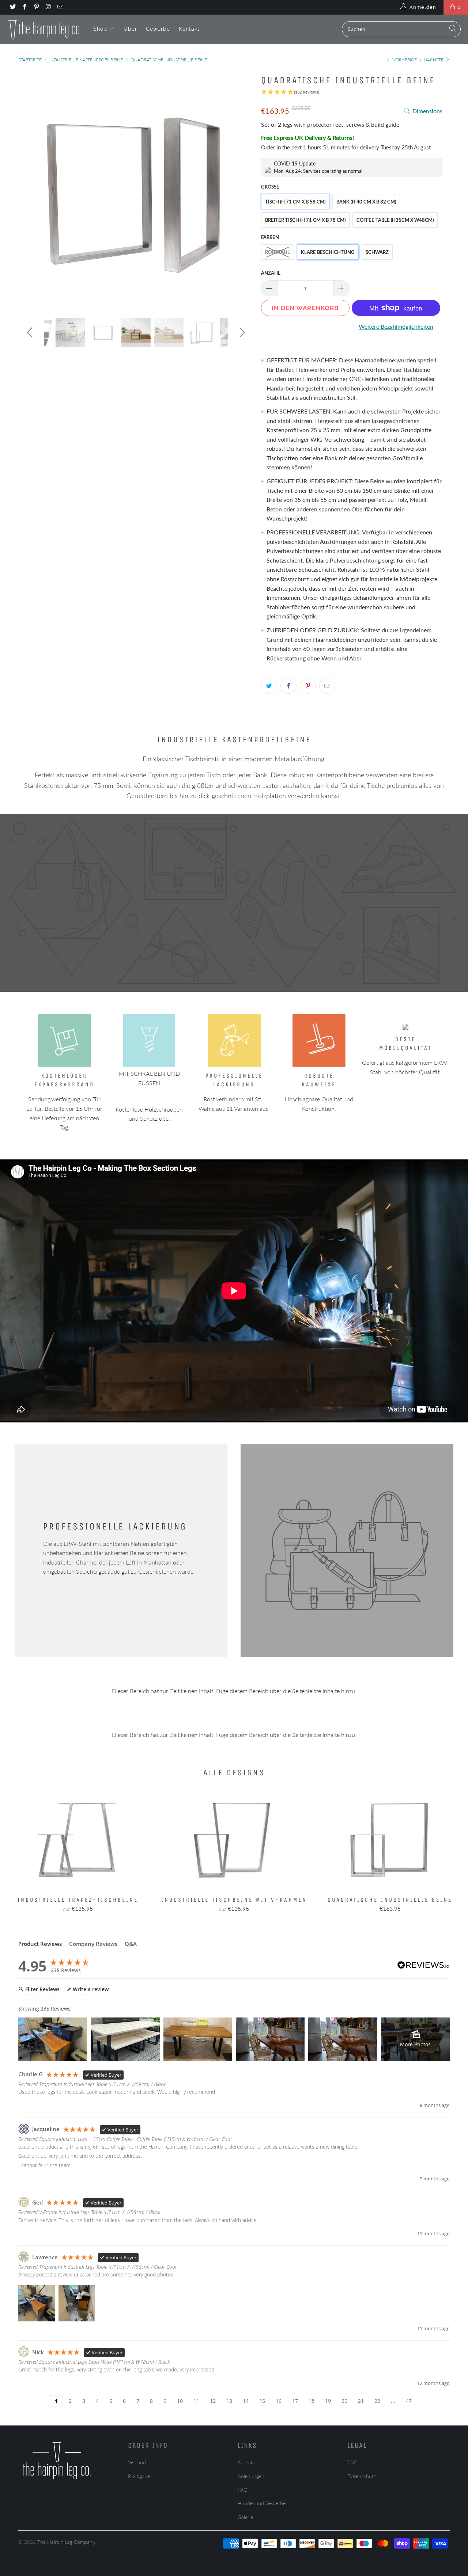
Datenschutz (362, 2476)
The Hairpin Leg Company (66, 2542)
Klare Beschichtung (328, 252)
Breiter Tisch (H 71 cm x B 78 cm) (305, 220)
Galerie (245, 2517)
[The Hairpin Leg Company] (45, 29)
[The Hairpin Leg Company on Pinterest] (36, 7)
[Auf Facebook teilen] (288, 686)
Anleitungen (251, 2476)
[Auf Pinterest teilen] (308, 686)
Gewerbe (158, 29)
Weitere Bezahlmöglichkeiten (396, 326)
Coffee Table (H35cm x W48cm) (395, 220)
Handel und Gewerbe (262, 2503)
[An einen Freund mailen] (327, 686)
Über (130, 29)
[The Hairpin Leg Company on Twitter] (12, 7)
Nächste (434, 60)
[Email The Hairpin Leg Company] (60, 7)
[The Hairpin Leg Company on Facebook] (24, 7)
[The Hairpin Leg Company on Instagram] (48, 7)
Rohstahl (278, 252)
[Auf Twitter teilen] (269, 686)
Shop (101, 29)
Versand (137, 2462)
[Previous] (31, 189)
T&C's (354, 2462)
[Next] (241, 189)
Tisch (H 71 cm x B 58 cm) (295, 202)
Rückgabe (139, 2476)
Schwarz (377, 252)
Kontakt (189, 29)
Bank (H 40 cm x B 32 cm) (366, 202)
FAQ (243, 2490)
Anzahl (271, 273)
